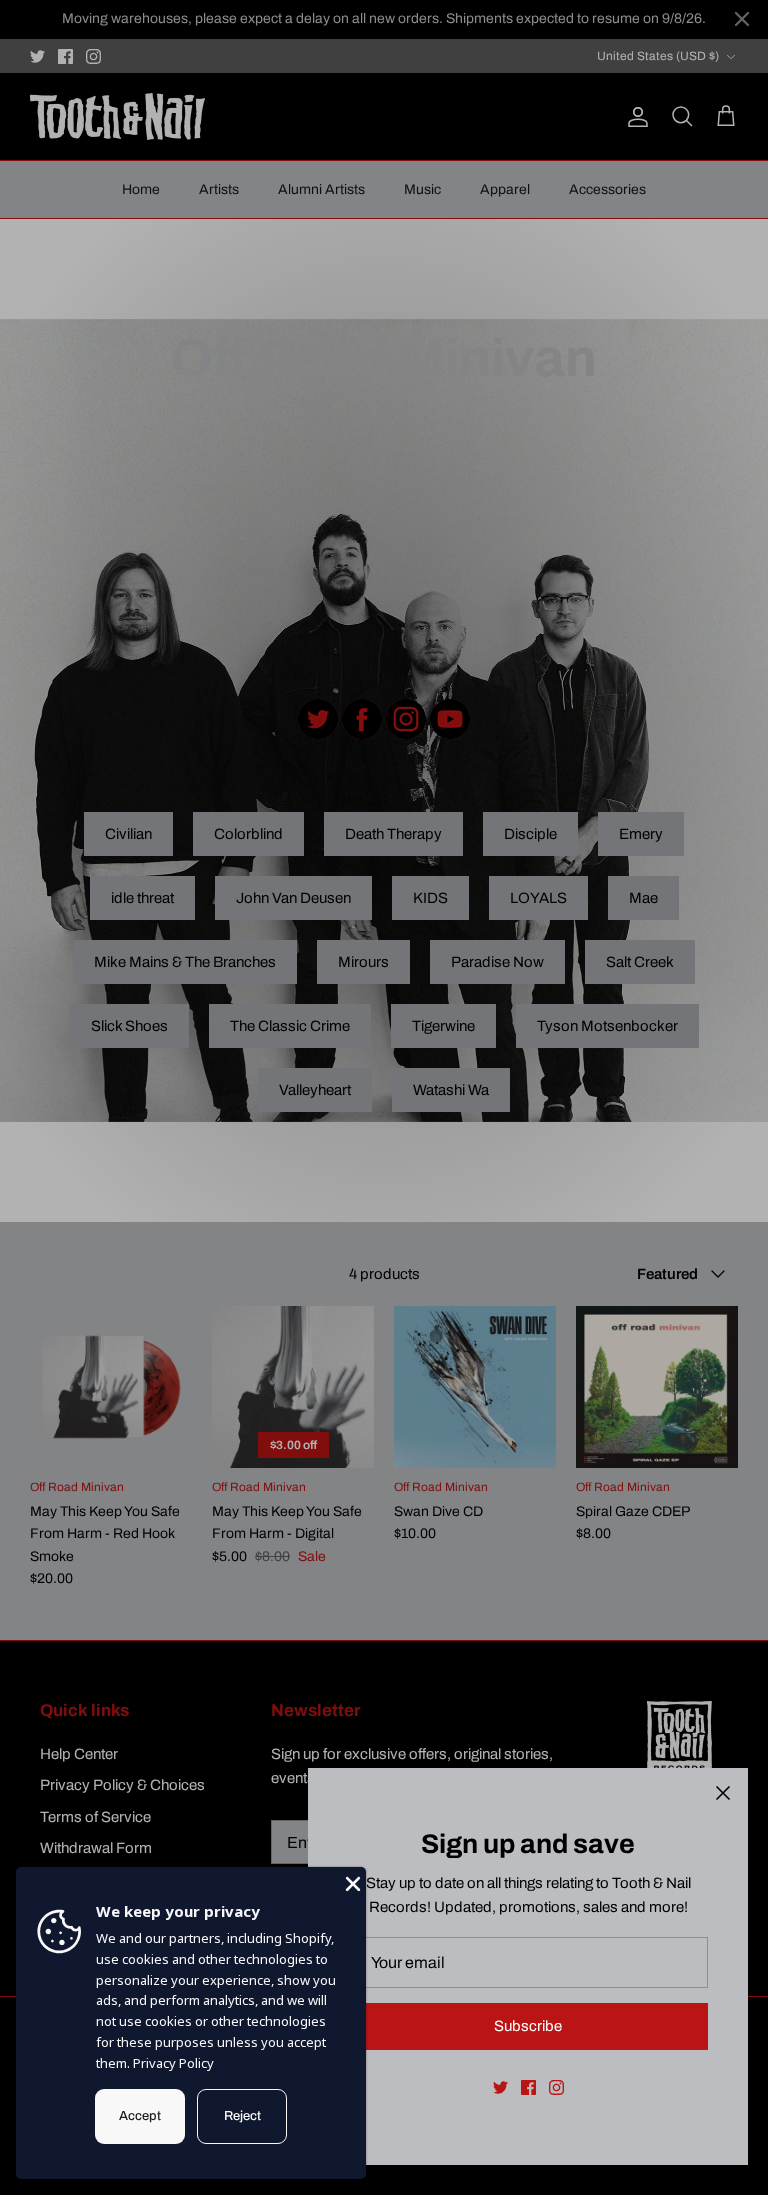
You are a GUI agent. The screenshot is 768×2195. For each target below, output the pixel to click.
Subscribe (528, 2026)
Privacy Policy (173, 2063)
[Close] (723, 1793)
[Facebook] (528, 2087)
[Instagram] (556, 2087)
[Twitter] (500, 2087)
